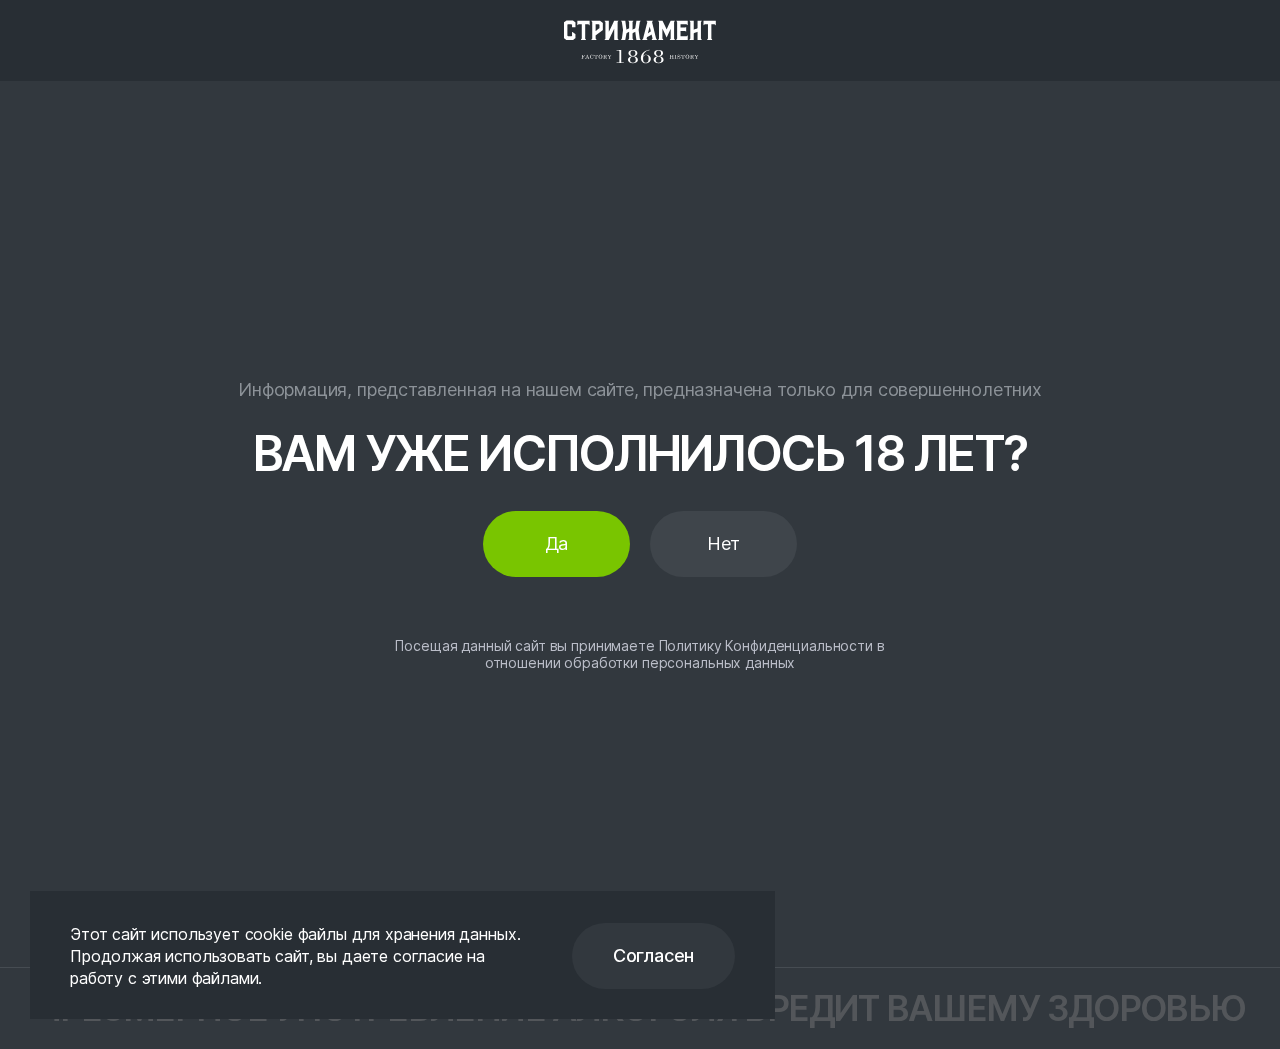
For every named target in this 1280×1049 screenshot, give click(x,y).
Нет (723, 543)
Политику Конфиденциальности (766, 645)
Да (557, 543)
